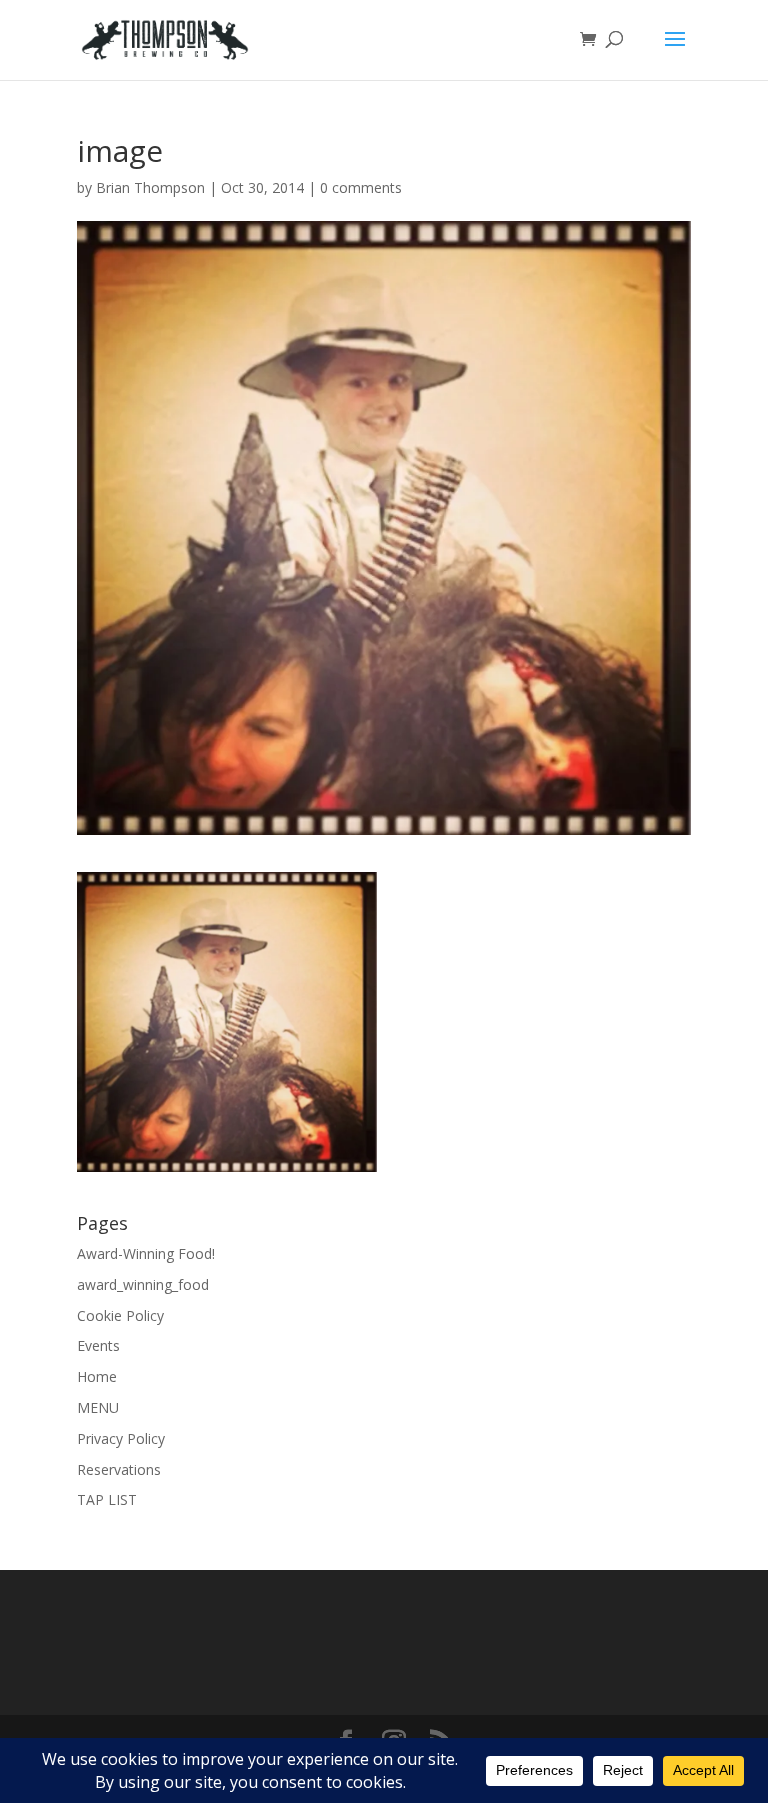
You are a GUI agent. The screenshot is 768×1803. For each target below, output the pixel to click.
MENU (98, 1407)
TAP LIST (107, 1499)
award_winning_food (143, 1284)
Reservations (119, 1469)
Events (98, 1345)
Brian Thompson (150, 187)
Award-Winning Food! (146, 1253)
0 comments (361, 187)
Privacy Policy (121, 1438)
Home (97, 1376)
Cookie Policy (120, 1315)
